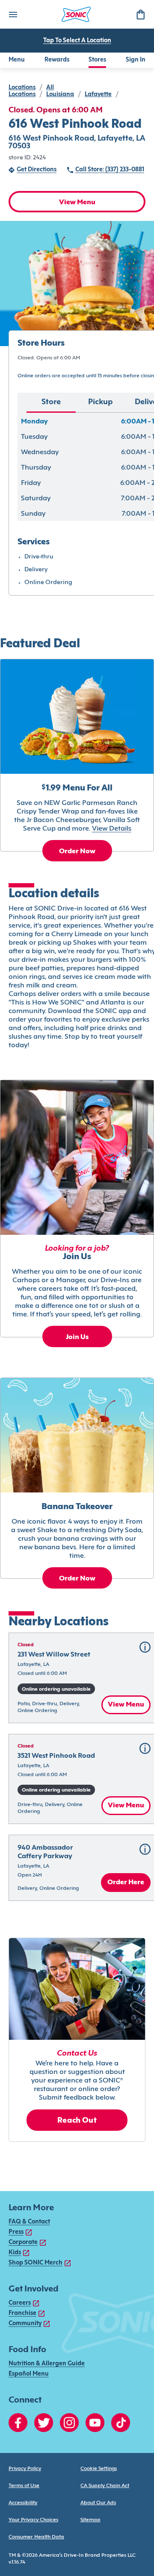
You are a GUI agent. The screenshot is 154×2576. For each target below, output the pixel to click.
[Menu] (13, 14)
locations (22, 88)
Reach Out (77, 2121)
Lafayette (98, 95)
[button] (145, 1647)
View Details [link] (112, 829)
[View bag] (140, 14)
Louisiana (60, 95)
